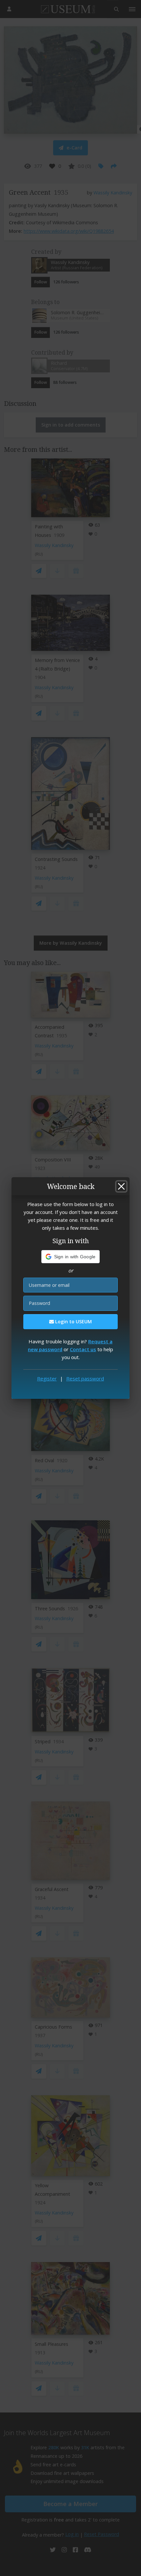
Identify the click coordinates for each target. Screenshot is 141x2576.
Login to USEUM (73, 1321)
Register (47, 1378)
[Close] (121, 1186)
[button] (71, 1257)
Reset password (85, 1378)
